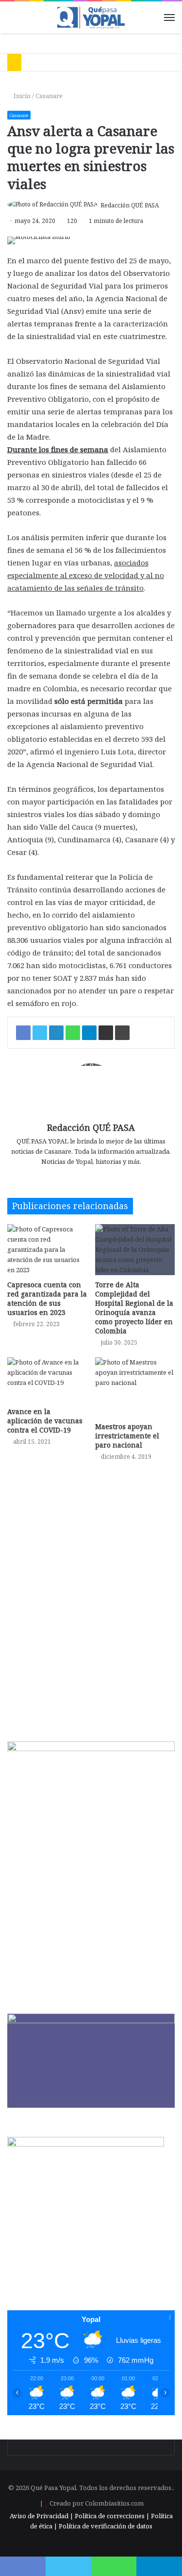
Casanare (49, 96)
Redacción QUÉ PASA (130, 205)
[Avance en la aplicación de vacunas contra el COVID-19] (47, 1380)
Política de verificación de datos (106, 2526)
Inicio (21, 96)
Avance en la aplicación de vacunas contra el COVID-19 (45, 1421)
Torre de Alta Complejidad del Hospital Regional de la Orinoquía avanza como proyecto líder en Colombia (134, 1308)
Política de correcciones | (113, 2516)
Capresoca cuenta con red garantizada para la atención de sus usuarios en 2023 (47, 1298)
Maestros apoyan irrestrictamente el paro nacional (127, 1436)
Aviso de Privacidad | (41, 2516)
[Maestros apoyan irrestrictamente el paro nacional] (135, 1387)
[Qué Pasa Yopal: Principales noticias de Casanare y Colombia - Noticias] (91, 17)
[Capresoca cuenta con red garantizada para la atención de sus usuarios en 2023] (47, 1250)
